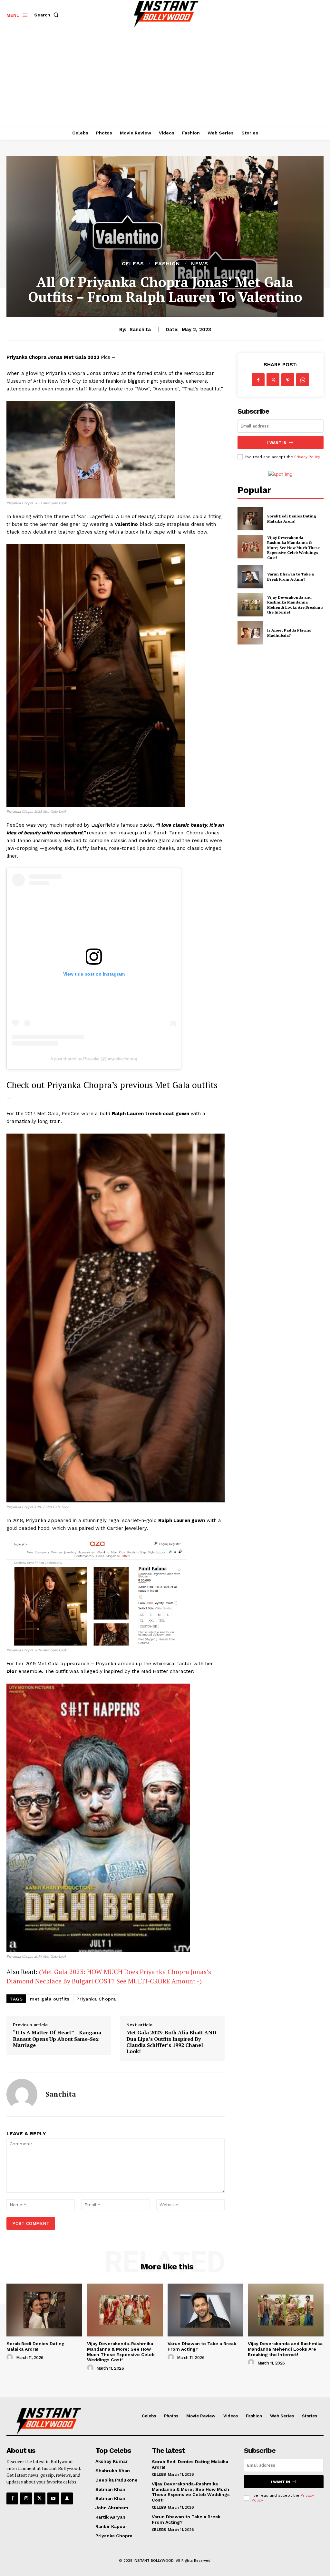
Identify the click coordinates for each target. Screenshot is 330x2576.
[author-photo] (11, 2357)
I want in (277, 443)
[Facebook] (258, 380)
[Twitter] (273, 380)
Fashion (168, 264)
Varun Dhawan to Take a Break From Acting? (291, 577)
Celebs (133, 264)
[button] (48, 15)
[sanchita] (22, 2094)
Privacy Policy (307, 457)
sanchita (140, 329)
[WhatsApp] (303, 380)
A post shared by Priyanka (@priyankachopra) (94, 1059)
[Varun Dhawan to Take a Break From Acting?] (250, 577)
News (200, 264)
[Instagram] (26, 2498)
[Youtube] (53, 2498)
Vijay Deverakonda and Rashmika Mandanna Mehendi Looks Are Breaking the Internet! (295, 605)
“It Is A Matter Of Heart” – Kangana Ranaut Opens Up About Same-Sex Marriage (57, 2039)
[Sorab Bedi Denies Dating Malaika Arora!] (250, 518)
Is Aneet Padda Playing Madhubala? (289, 633)
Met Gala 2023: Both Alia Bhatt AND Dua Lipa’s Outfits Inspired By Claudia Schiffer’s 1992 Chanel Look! (171, 2042)
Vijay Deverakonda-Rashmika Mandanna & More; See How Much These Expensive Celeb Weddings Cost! (293, 548)
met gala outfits (50, 1999)
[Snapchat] (67, 2498)
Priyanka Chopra (96, 1999)
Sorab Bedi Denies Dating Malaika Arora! (292, 519)
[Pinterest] (288, 380)
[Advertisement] (165, 78)
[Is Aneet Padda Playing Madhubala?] (250, 633)
